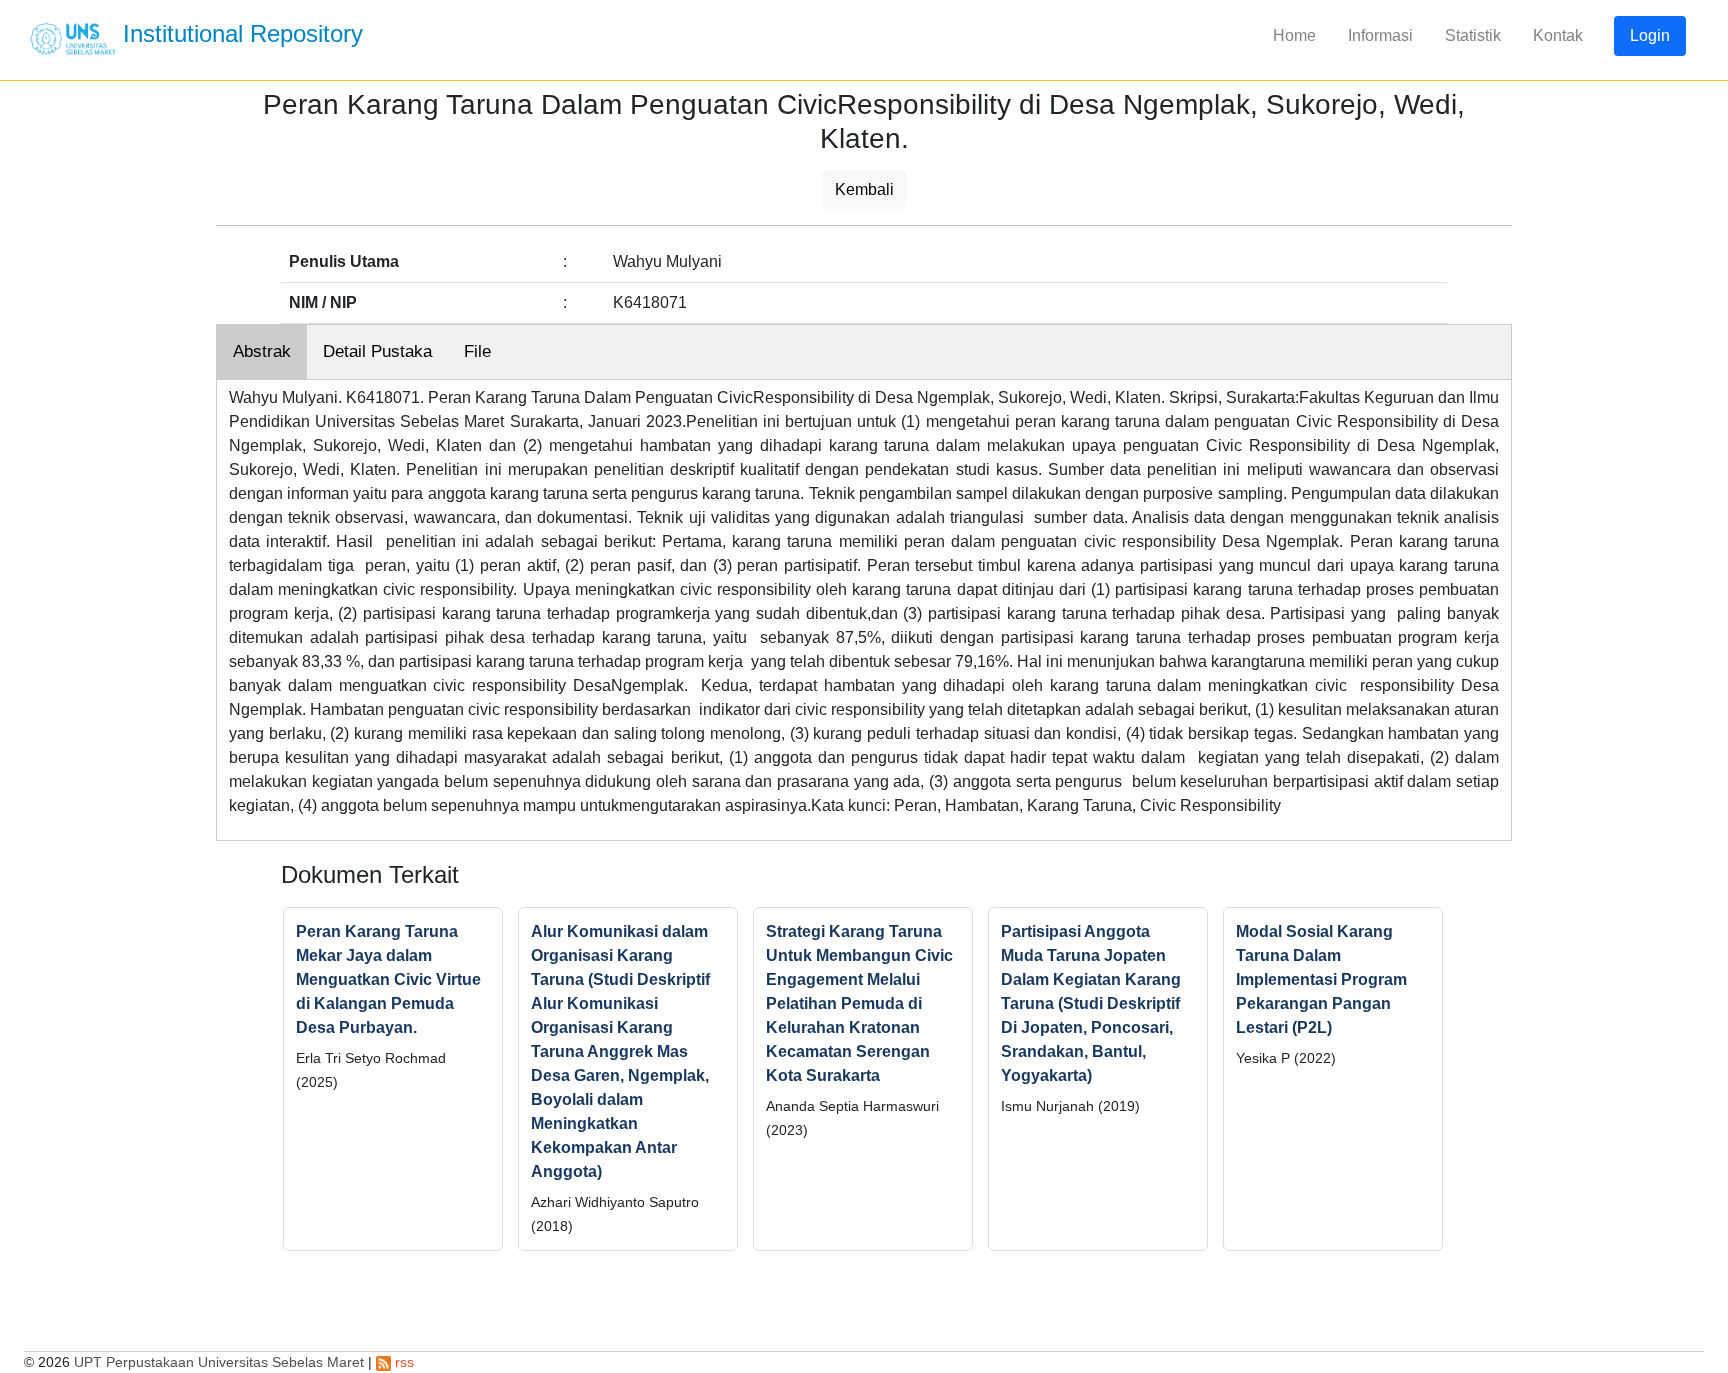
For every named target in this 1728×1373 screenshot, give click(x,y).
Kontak (1558, 35)
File (477, 351)
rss (402, 1362)
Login (1650, 35)
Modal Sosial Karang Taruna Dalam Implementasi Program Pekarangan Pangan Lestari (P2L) (1321, 979)
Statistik (1473, 35)
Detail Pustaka (377, 351)
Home (1294, 35)
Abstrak (262, 351)
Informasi (1380, 35)
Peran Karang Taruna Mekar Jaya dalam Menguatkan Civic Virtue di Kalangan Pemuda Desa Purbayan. (388, 979)
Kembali (864, 189)
